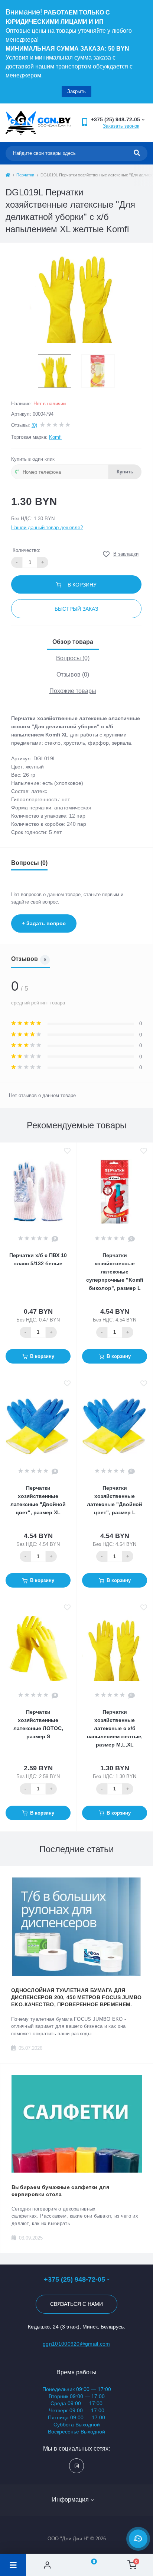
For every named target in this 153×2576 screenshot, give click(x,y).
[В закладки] (67, 1151)
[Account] (47, 2565)
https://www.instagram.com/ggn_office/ (76, 2466)
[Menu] (13, 2565)
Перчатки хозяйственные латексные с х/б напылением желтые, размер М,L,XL (115, 1728)
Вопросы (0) (73, 658)
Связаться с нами (76, 2304)
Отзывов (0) (73, 675)
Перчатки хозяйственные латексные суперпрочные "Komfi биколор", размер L (115, 1272)
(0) (34, 425)
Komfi (55, 437)
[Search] (137, 153)
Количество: (27, 550)
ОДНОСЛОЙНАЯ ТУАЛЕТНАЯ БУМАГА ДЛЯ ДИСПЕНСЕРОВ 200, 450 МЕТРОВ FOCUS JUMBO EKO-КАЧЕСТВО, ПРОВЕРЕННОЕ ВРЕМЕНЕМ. (76, 1997)
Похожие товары (73, 691)
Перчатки (25, 175)
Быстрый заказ (76, 609)
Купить (125, 472)
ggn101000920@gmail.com (76, 2344)
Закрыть (76, 91)
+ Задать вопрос (44, 923)
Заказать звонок (121, 126)
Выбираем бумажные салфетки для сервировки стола (60, 2191)
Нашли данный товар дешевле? (47, 528)
